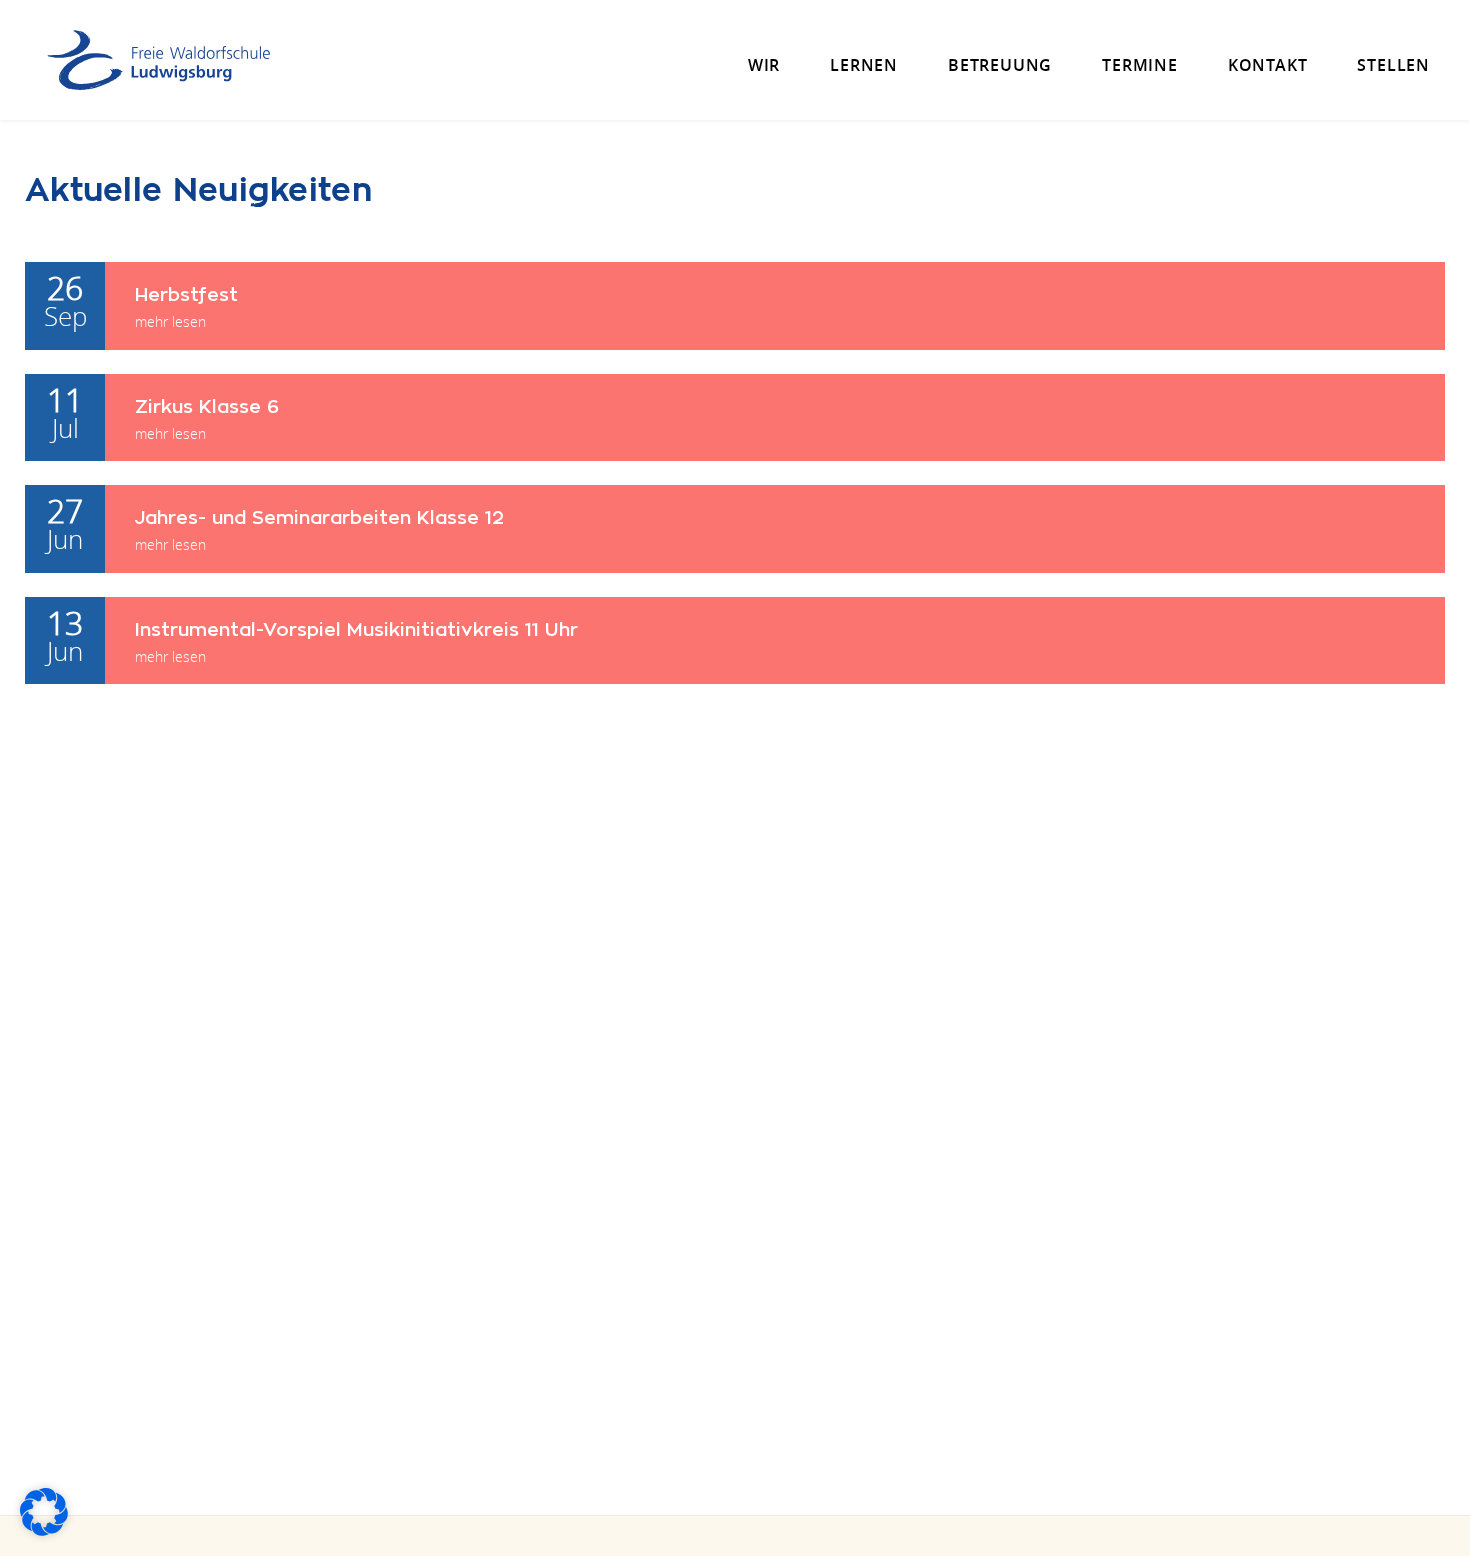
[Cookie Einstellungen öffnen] (44, 1530)
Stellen (1393, 65)
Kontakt (1268, 65)
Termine (1140, 65)
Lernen (864, 65)
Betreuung (1000, 65)
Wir (764, 65)
